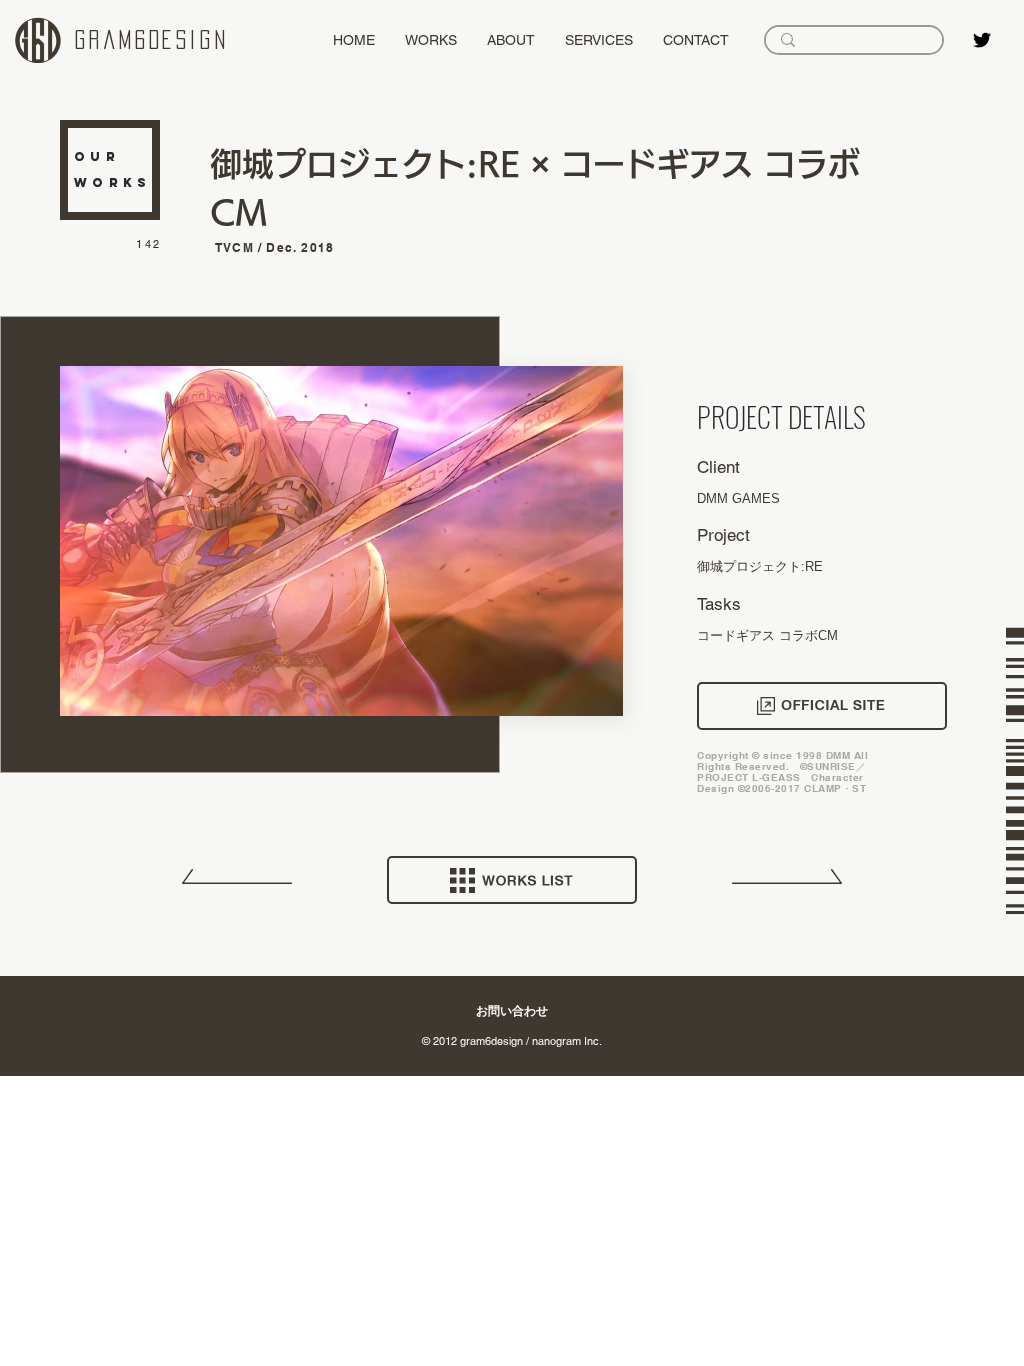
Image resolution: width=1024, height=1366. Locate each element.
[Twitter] (982, 40)
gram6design (152, 40)
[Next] (787, 884)
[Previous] (237, 884)
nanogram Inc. (567, 1041)
